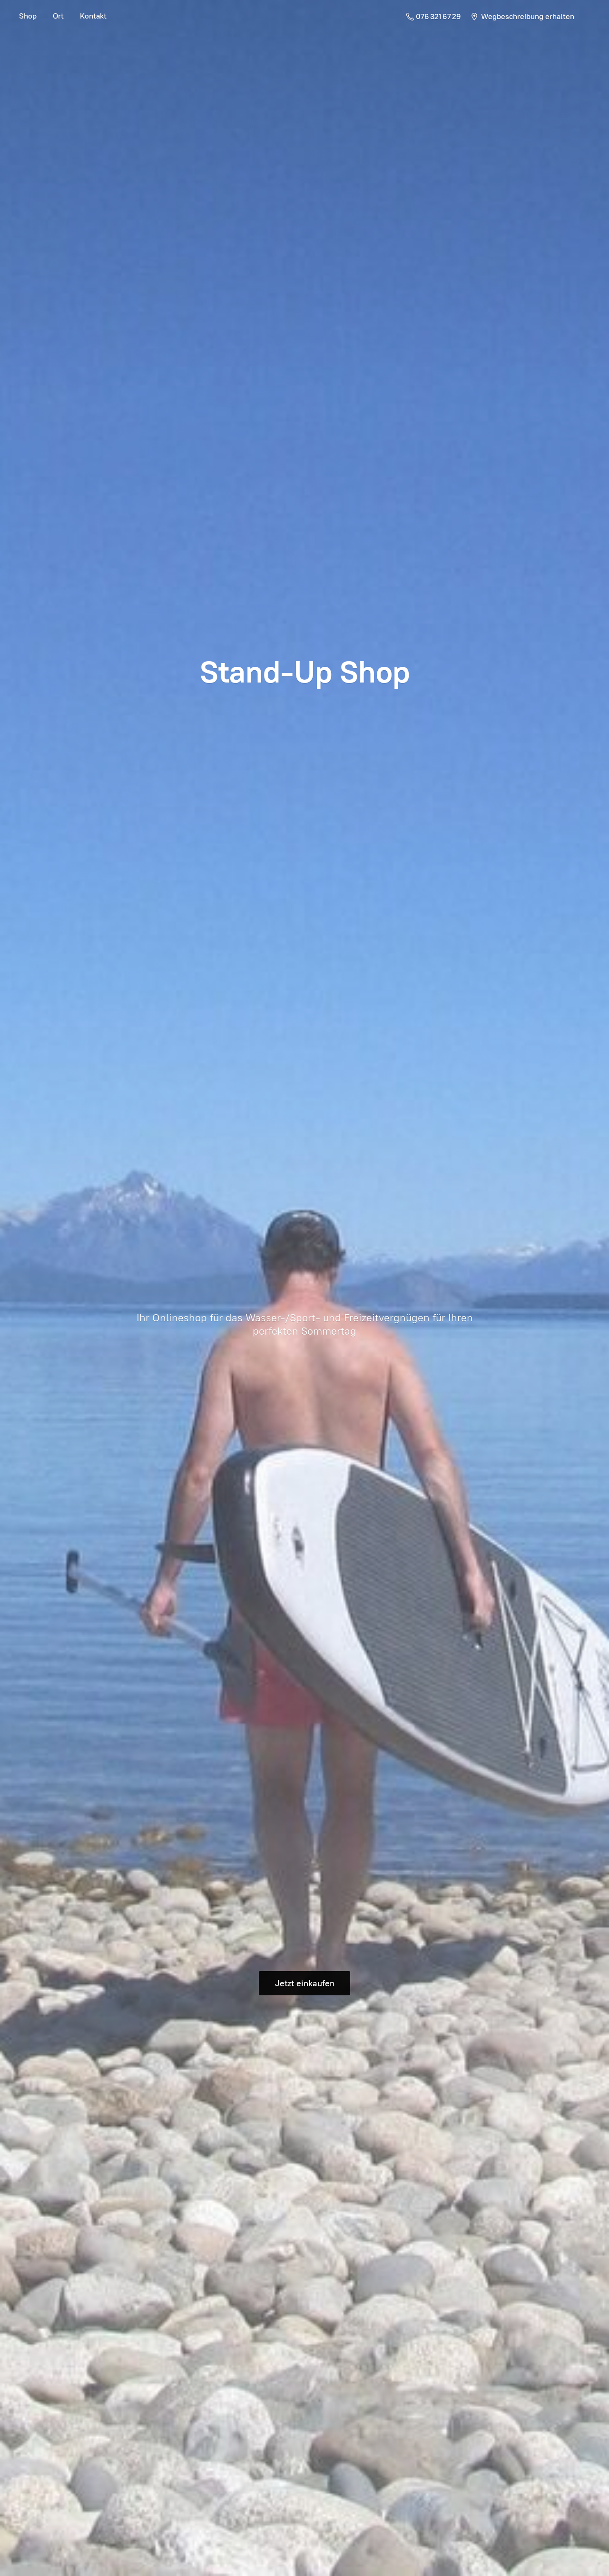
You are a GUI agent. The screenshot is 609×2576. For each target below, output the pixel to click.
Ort (58, 16)
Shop (28, 16)
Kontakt (93, 16)
